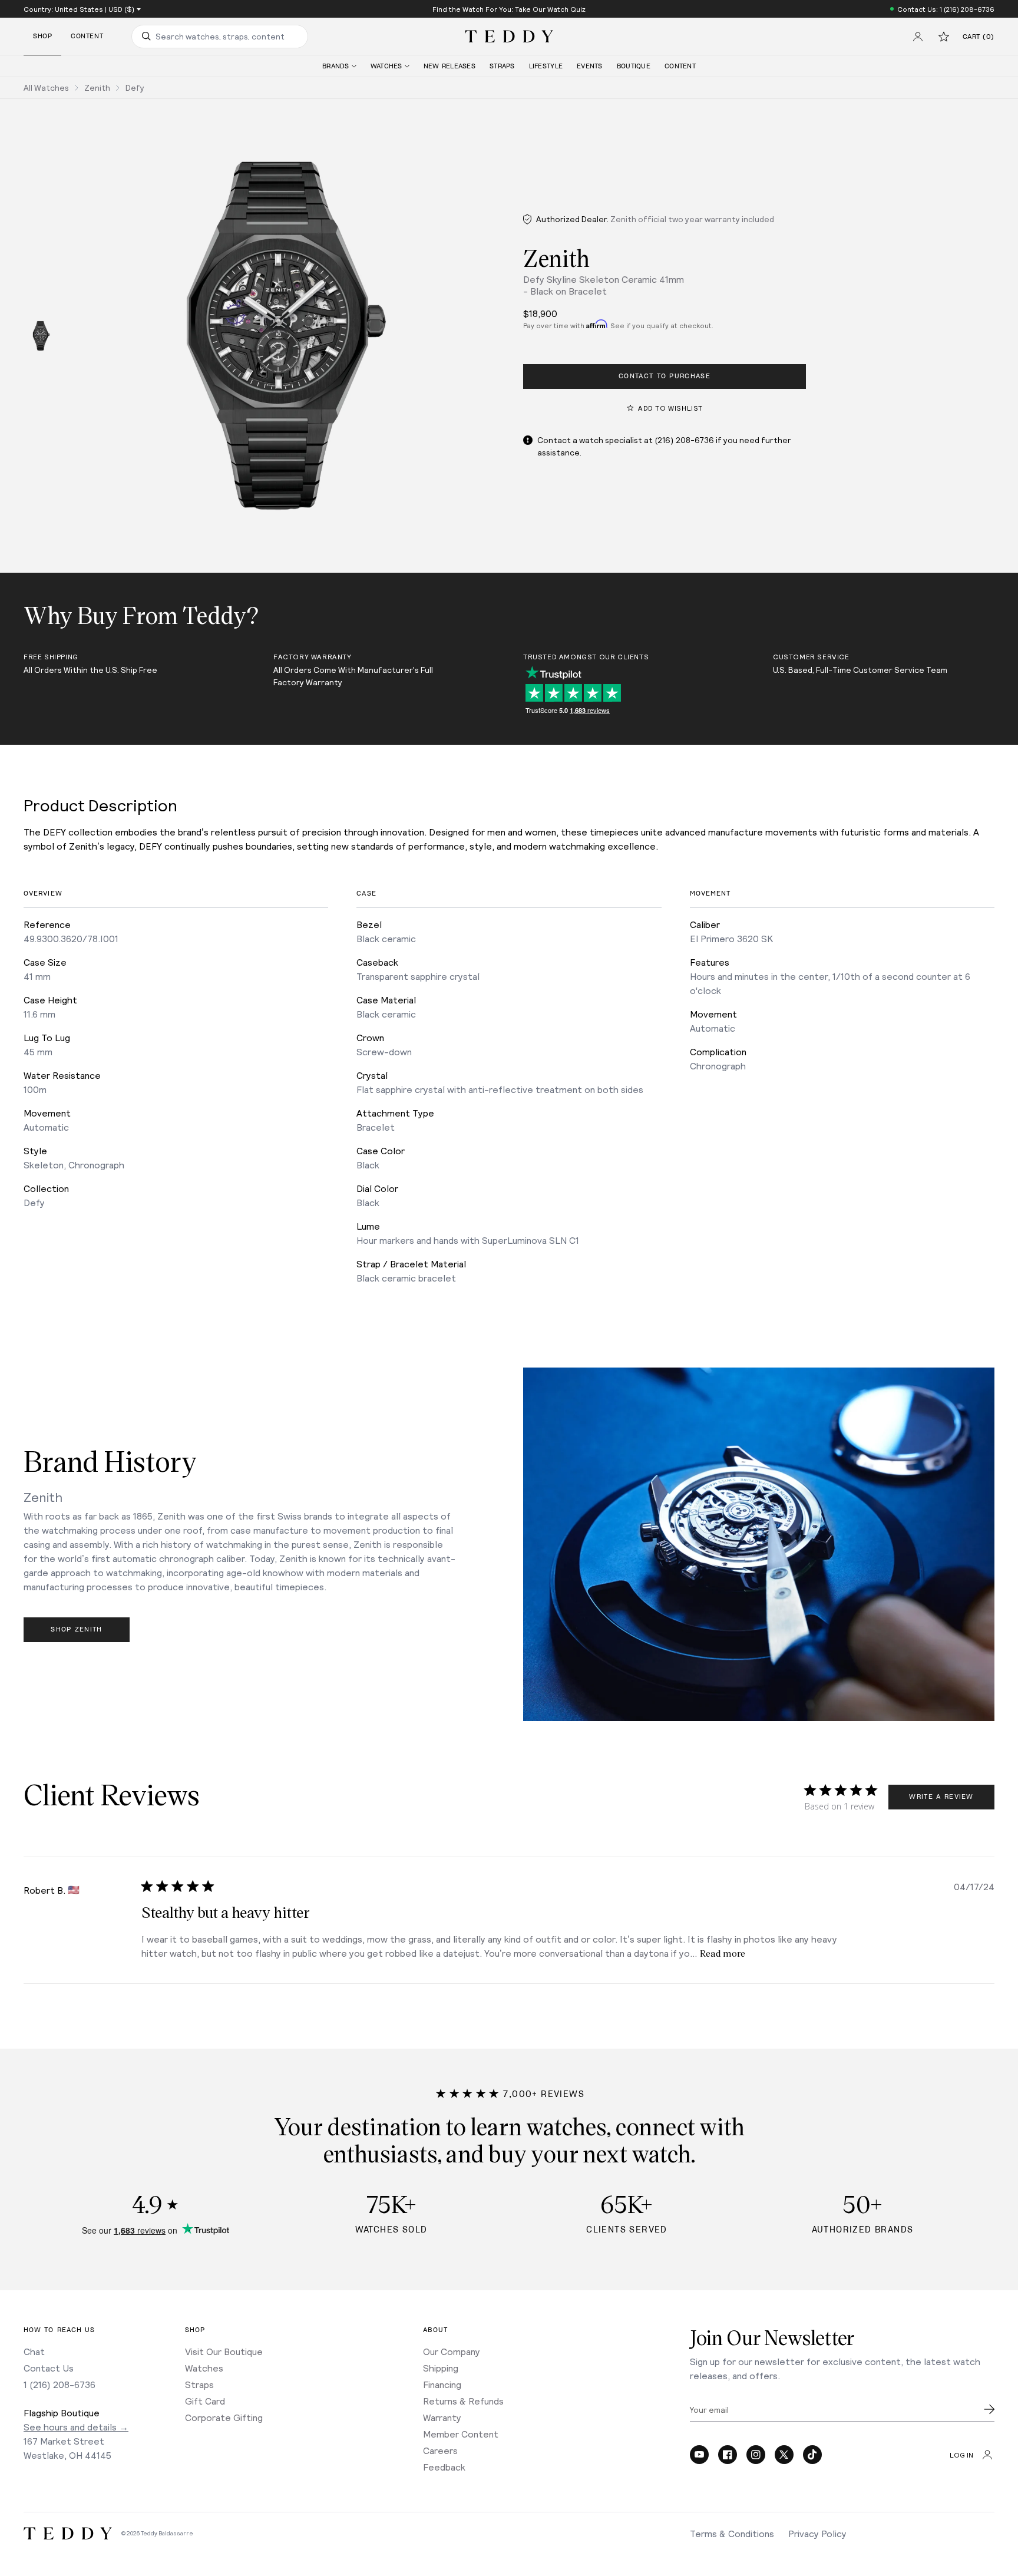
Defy (135, 87)
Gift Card (205, 2401)
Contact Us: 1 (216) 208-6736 (946, 9)
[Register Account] (918, 37)
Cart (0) (979, 37)
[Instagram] (756, 2455)
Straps (199, 2384)
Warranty (442, 2417)
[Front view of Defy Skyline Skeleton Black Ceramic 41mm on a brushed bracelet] (41, 336)
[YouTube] (699, 2455)
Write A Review (941, 1797)
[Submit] (989, 2409)
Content (87, 36)
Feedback (444, 2467)
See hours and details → (76, 2427)
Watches (204, 2368)
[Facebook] (728, 2455)
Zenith (97, 87)
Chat (34, 2351)
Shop (42, 36)
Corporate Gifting (224, 2417)
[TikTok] (812, 2455)
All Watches (46, 87)
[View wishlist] (944, 37)
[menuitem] (339, 66)
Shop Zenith (77, 1629)
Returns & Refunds (463, 2401)
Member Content (461, 2434)
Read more (723, 1953)
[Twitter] (784, 2455)
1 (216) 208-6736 (60, 2384)
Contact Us (49, 2368)
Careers (440, 2450)
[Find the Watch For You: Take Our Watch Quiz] (509, 9)
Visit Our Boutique (224, 2351)
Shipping (441, 2368)
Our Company (452, 2351)
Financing (442, 2384)
